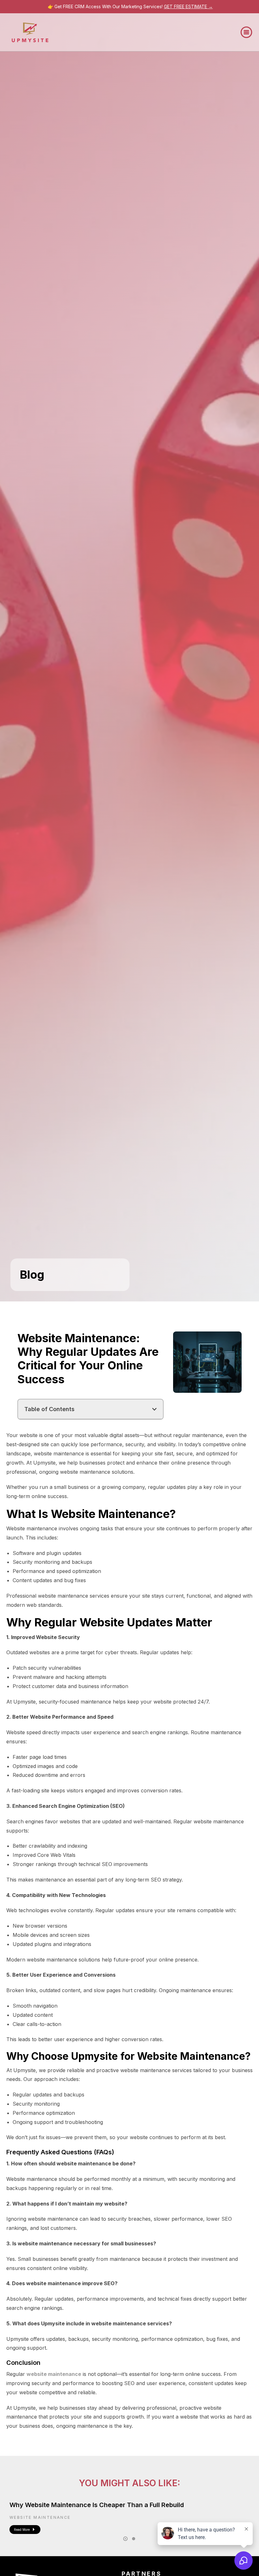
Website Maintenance (40, 2517)
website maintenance (54, 2374)
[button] (246, 32)
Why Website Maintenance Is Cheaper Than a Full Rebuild (97, 2505)
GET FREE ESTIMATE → (188, 6)
